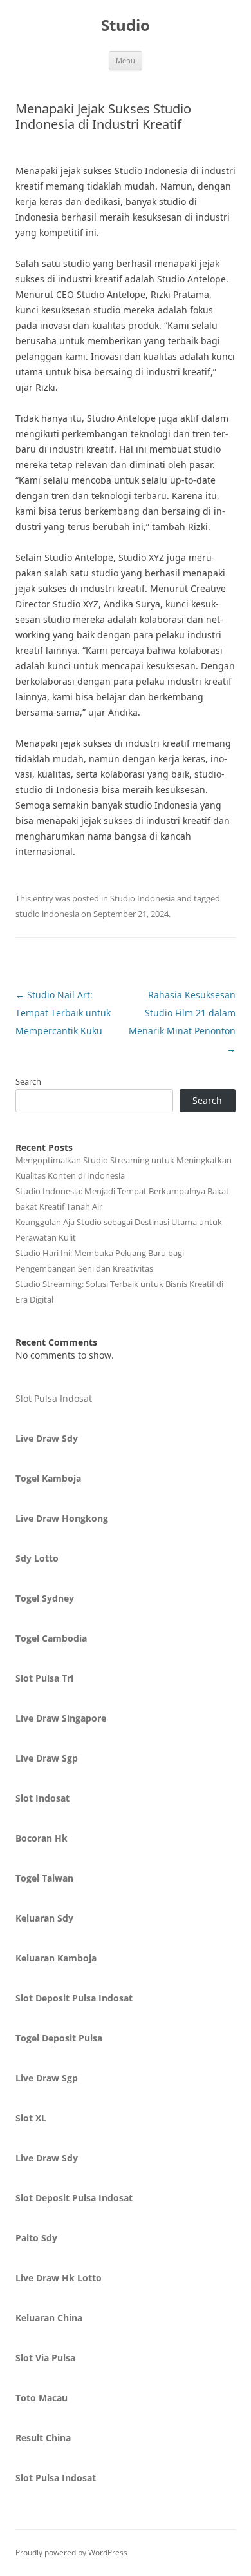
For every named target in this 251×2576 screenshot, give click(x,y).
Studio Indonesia (143, 898)
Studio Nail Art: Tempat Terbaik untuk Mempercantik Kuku (63, 1013)
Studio (126, 25)
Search (28, 1081)
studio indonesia (47, 914)
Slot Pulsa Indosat (54, 1398)
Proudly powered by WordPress (71, 2552)
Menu (126, 60)
